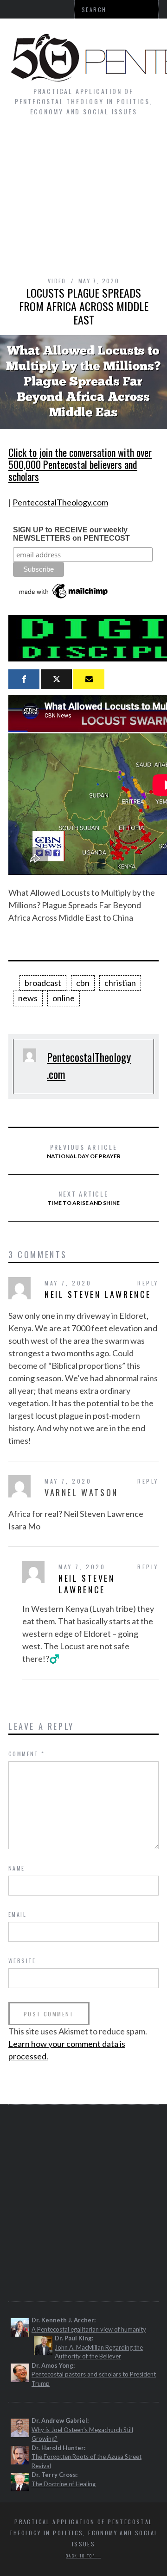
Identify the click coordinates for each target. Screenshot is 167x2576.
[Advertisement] (83, 201)
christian (120, 983)
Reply (148, 1283)
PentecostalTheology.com (60, 502)
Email (17, 1914)
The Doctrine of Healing (64, 2484)
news (28, 998)
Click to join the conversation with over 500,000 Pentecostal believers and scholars (80, 464)
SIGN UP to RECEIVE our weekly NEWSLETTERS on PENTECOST (71, 534)
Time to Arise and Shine (83, 1198)
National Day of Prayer (84, 1151)
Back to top (82, 2556)
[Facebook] (24, 679)
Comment (27, 1754)
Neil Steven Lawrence (98, 1294)
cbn (83, 983)
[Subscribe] (89, 679)
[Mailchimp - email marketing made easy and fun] (64, 599)
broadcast (43, 983)
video (57, 281)
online (64, 998)
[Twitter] (56, 679)
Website (22, 1961)
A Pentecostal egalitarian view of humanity (89, 2329)
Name (17, 1868)
